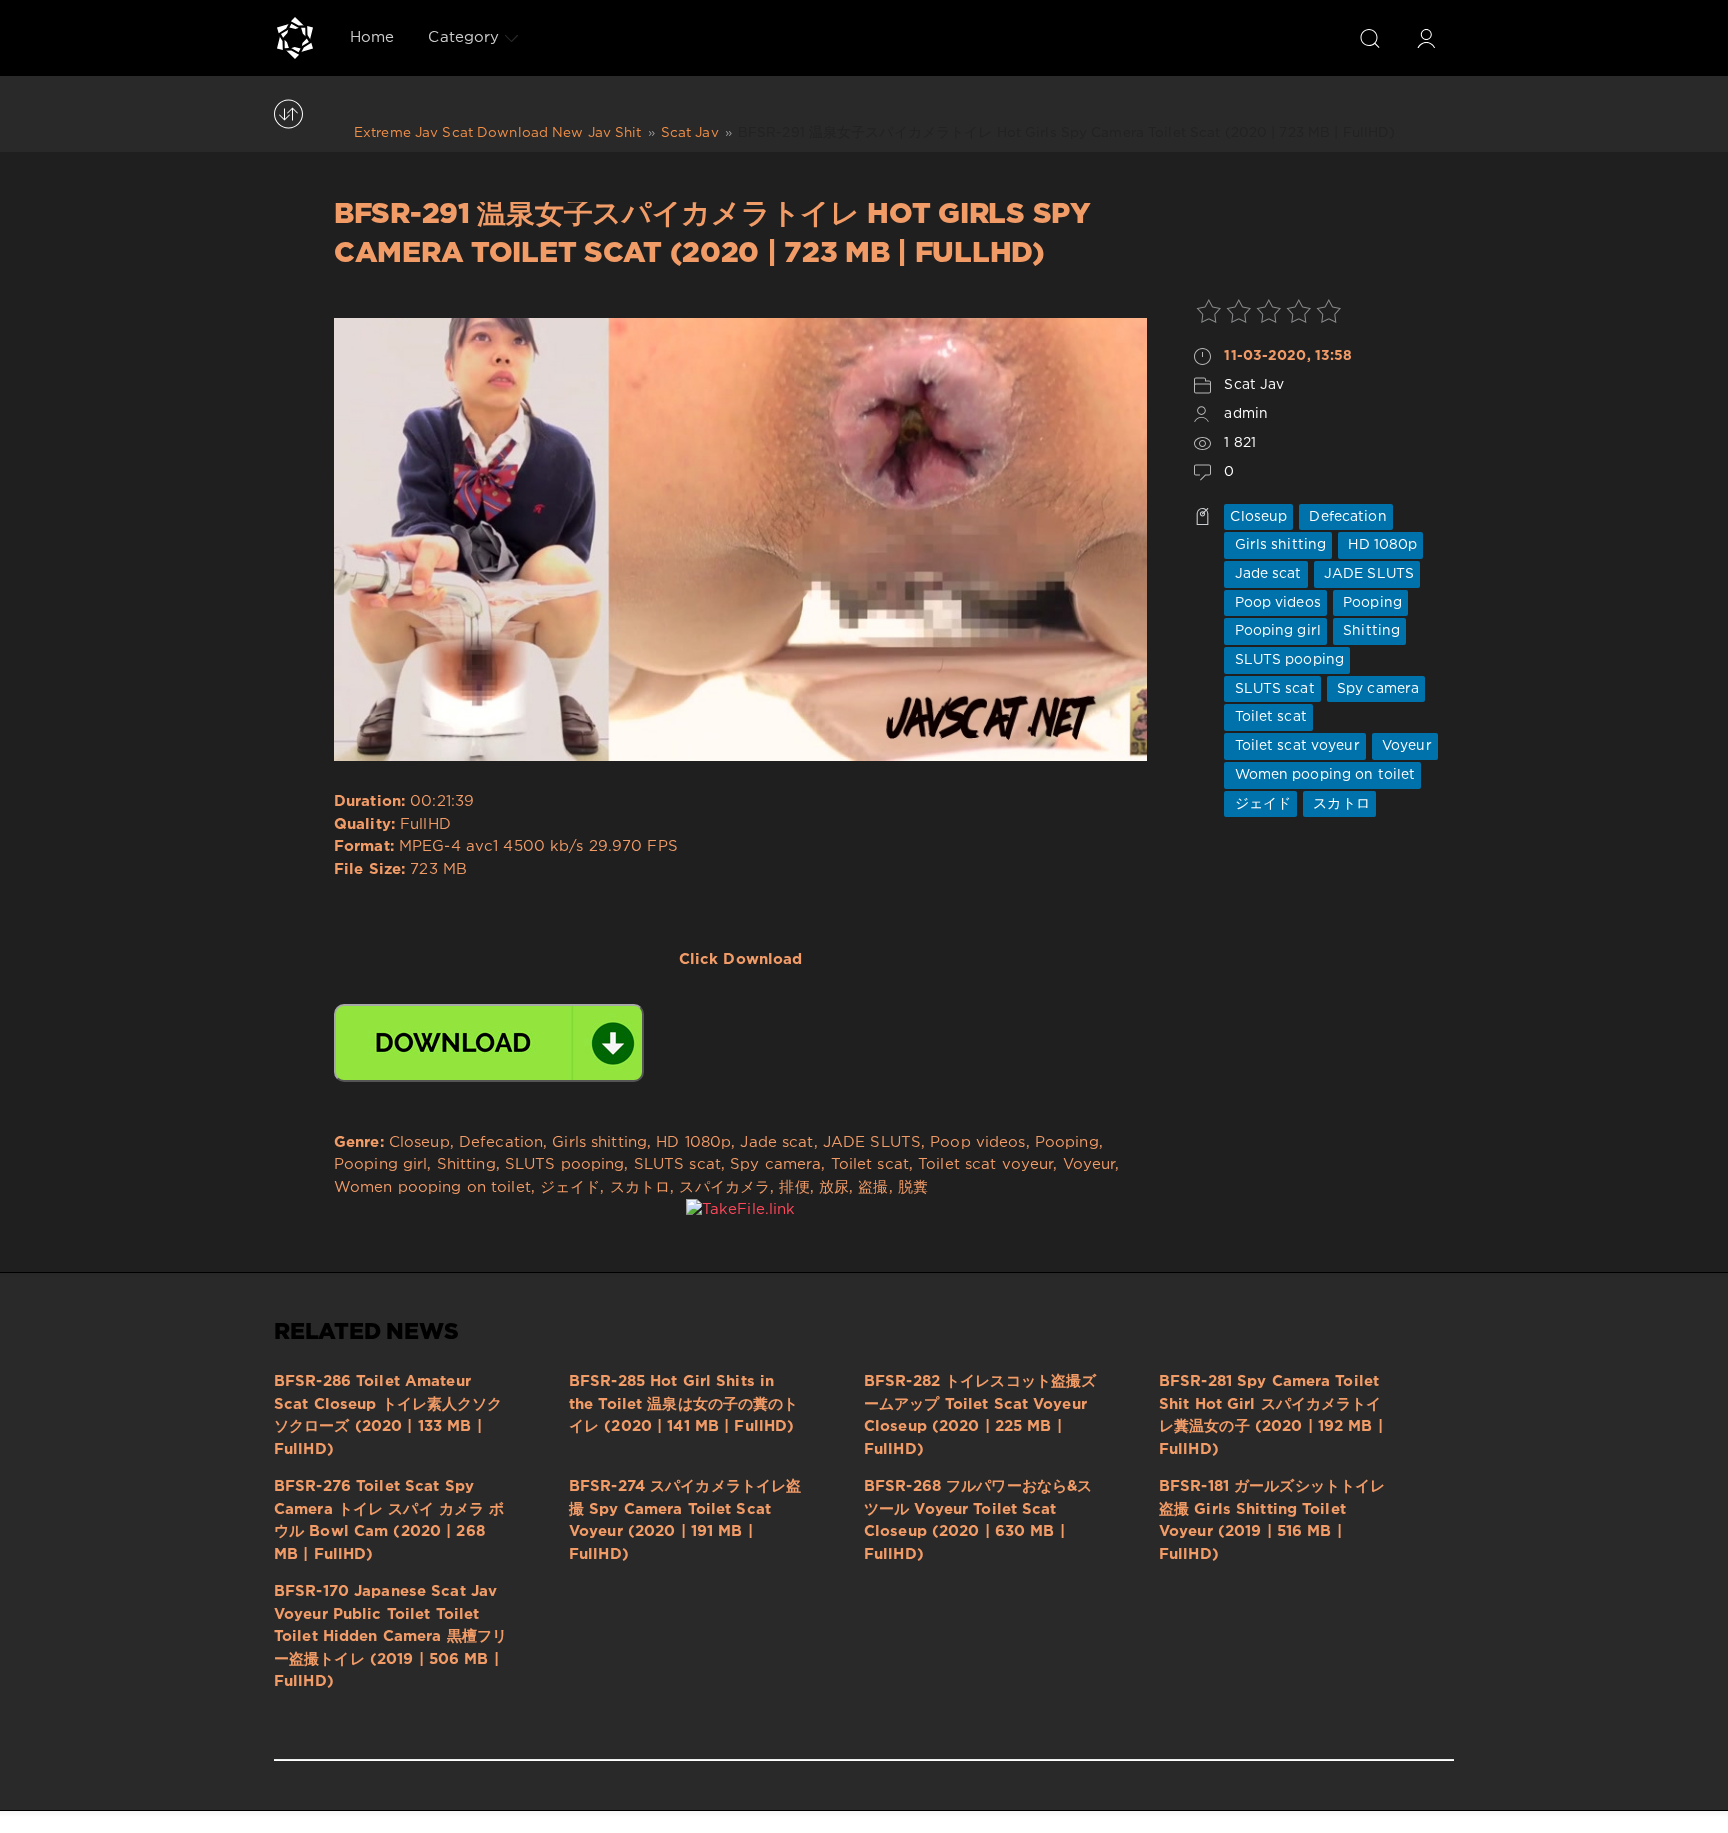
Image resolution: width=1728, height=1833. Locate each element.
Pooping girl (1275, 631)
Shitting (1369, 631)
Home (372, 37)
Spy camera (1376, 689)
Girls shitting (1278, 545)
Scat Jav (1254, 385)
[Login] (1426, 38)
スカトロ (1339, 804)
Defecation (1345, 517)
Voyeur (1405, 746)
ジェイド (1260, 804)
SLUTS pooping (1287, 660)
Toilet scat (1268, 717)
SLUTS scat (1272, 689)
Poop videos (1275, 603)
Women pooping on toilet (1322, 775)
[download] (489, 1043)
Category (463, 37)
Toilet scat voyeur (1294, 746)
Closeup (1258, 517)
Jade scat (1265, 574)
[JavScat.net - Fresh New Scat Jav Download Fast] (295, 38)
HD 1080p (1380, 545)
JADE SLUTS (1367, 574)
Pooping (1370, 603)
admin (1246, 414)
